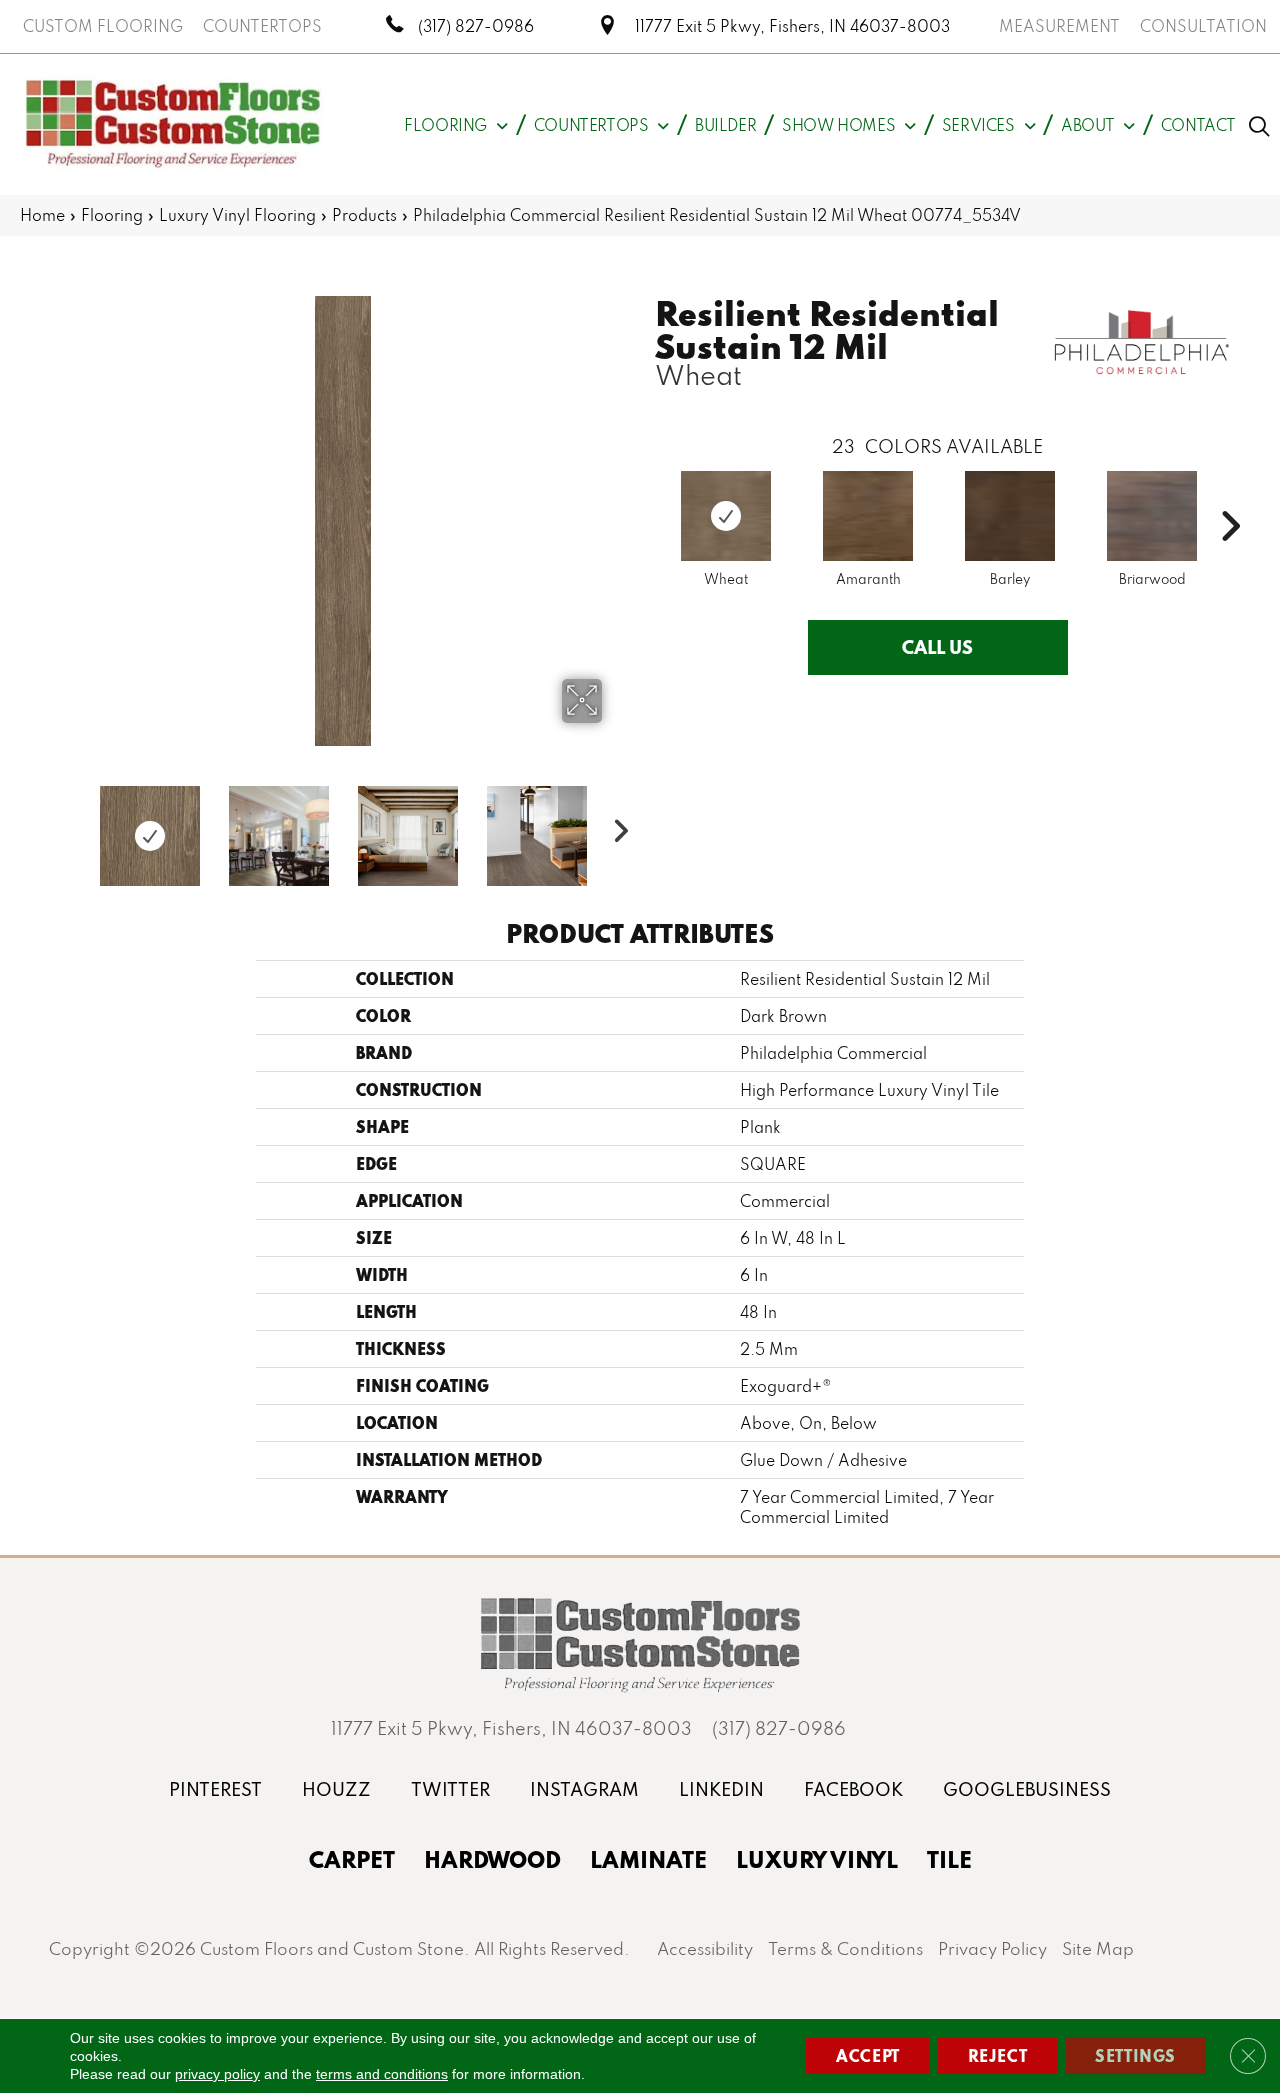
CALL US (937, 647)
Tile (949, 1859)
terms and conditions (382, 2074)
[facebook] (853, 1789)
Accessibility (705, 1948)
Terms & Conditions (845, 1948)
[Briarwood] (1152, 516)
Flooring (112, 215)
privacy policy (217, 2074)
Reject (998, 2055)
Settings (1135, 2055)
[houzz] (336, 1789)
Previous (70, 826)
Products (364, 215)
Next (615, 826)
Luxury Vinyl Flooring (237, 215)
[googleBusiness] (1027, 1789)
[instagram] (584, 1789)
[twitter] (450, 1789)
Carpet (352, 1859)
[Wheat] (726, 516)
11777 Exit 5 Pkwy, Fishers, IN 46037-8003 (792, 26)
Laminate (648, 1859)
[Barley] (1010, 516)
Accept (868, 2055)
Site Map (1098, 1948)
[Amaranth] (868, 516)
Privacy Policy (992, 1948)
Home (42, 215)
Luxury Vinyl (817, 1859)
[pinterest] (215, 1789)
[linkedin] (721, 1789)
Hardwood (492, 1859)
